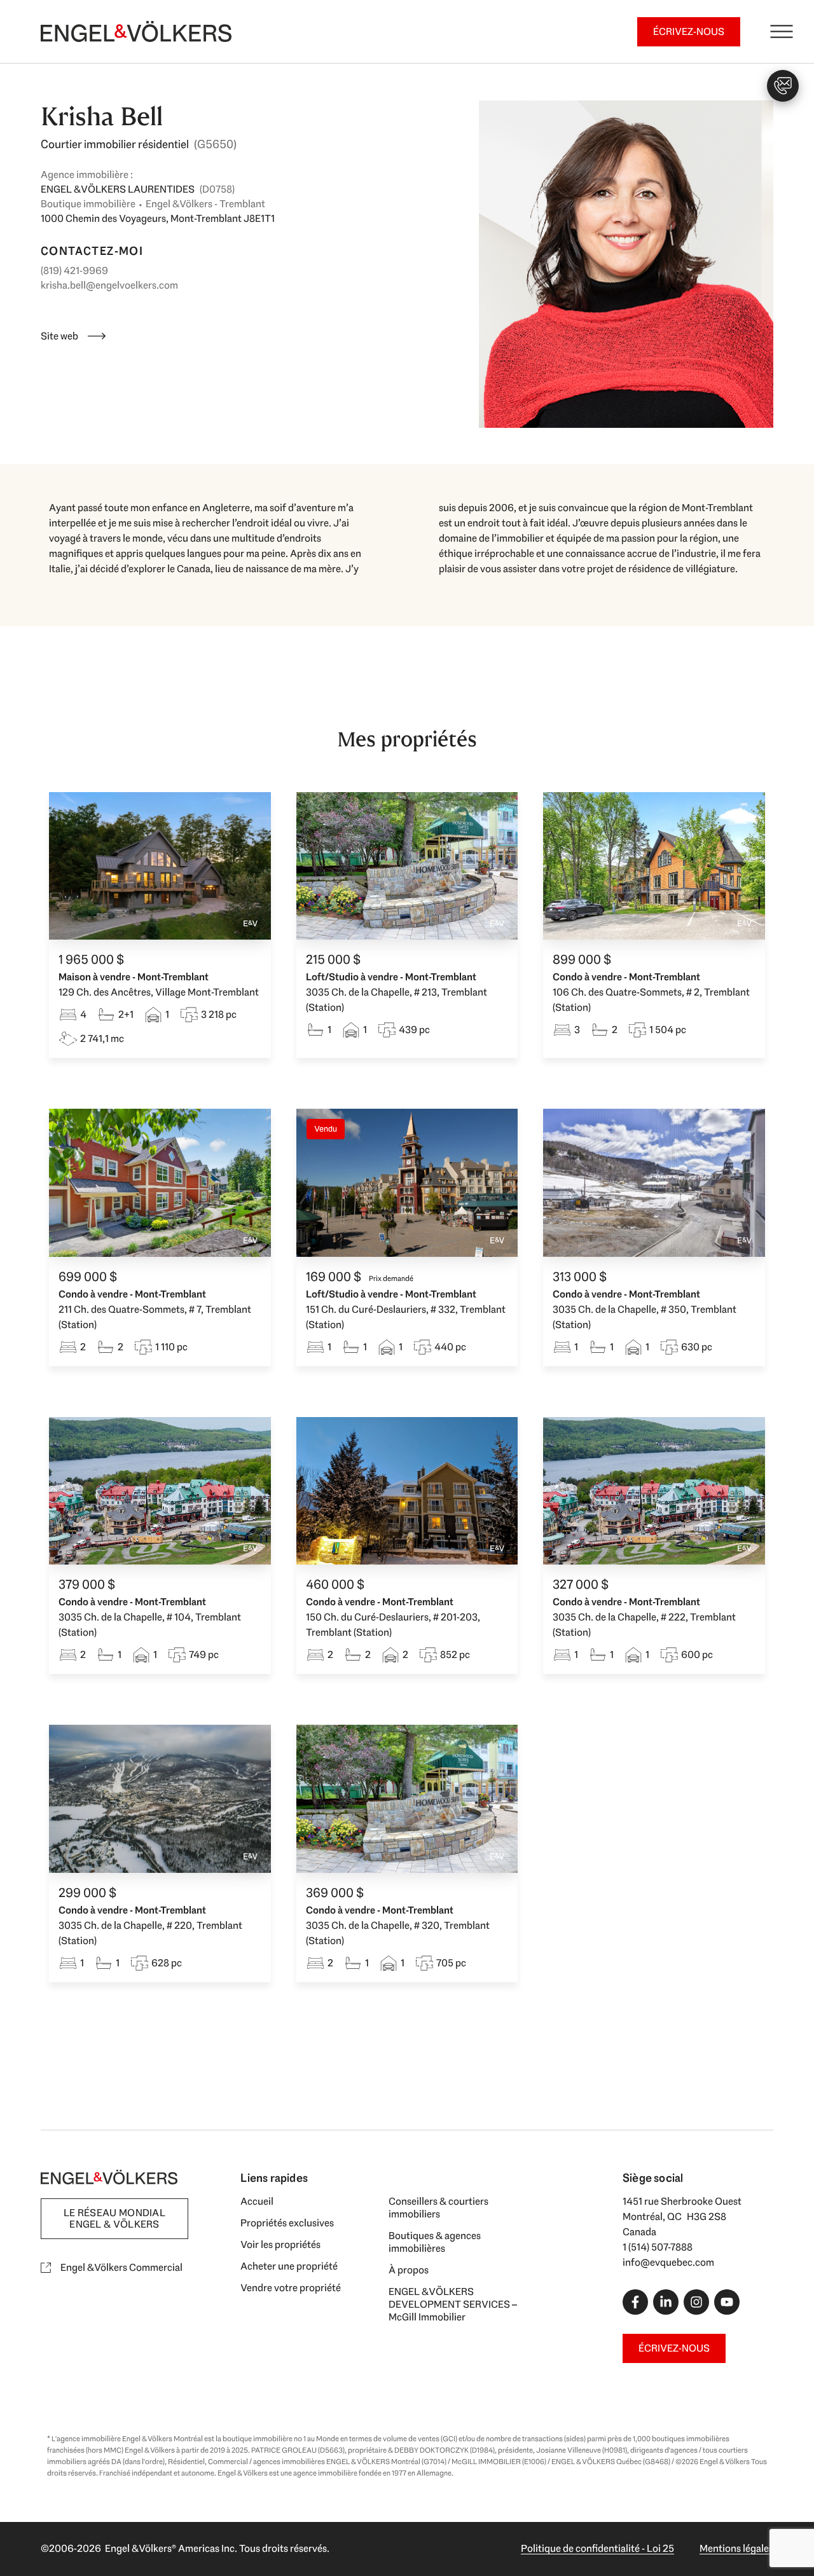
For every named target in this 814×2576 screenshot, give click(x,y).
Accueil (257, 2201)
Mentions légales (736, 2548)
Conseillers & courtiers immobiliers (438, 2208)
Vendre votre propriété (291, 2288)
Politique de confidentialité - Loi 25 (597, 2548)
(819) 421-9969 (74, 271)
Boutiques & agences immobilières (435, 2242)
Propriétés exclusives (287, 2223)
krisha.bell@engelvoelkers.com (109, 285)
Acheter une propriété (289, 2266)
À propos (409, 2270)
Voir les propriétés (280, 2244)
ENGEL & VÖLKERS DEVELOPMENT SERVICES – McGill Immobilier (453, 2304)
